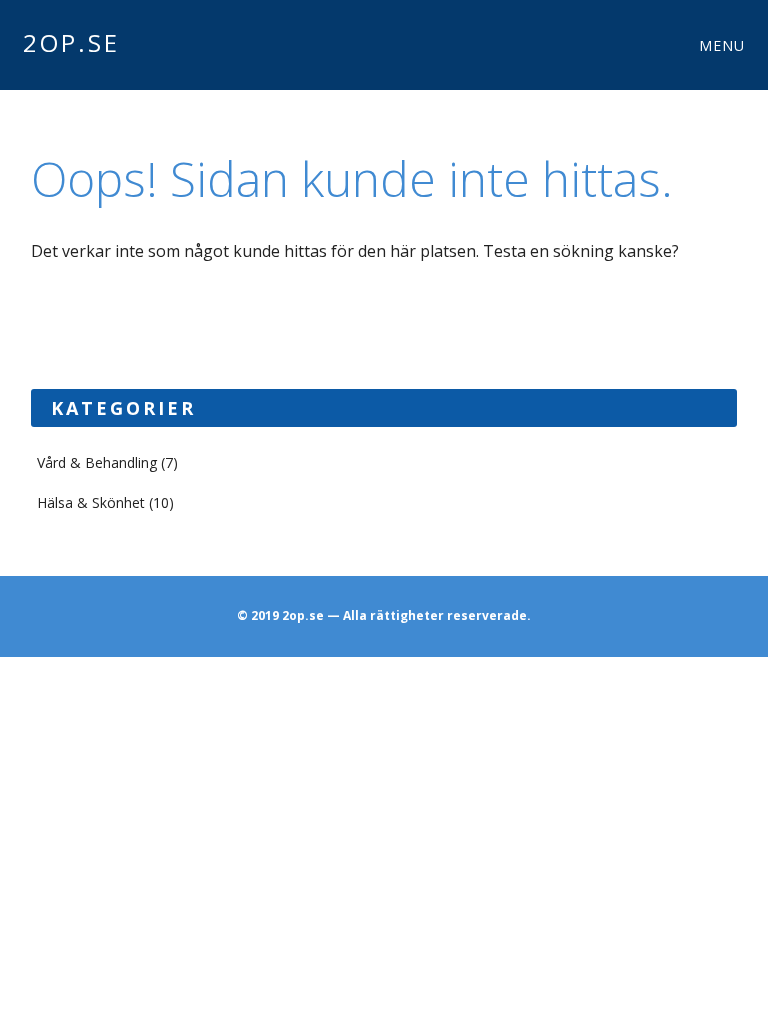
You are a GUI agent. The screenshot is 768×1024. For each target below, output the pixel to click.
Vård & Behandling (97, 462)
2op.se (71, 42)
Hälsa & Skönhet (91, 502)
